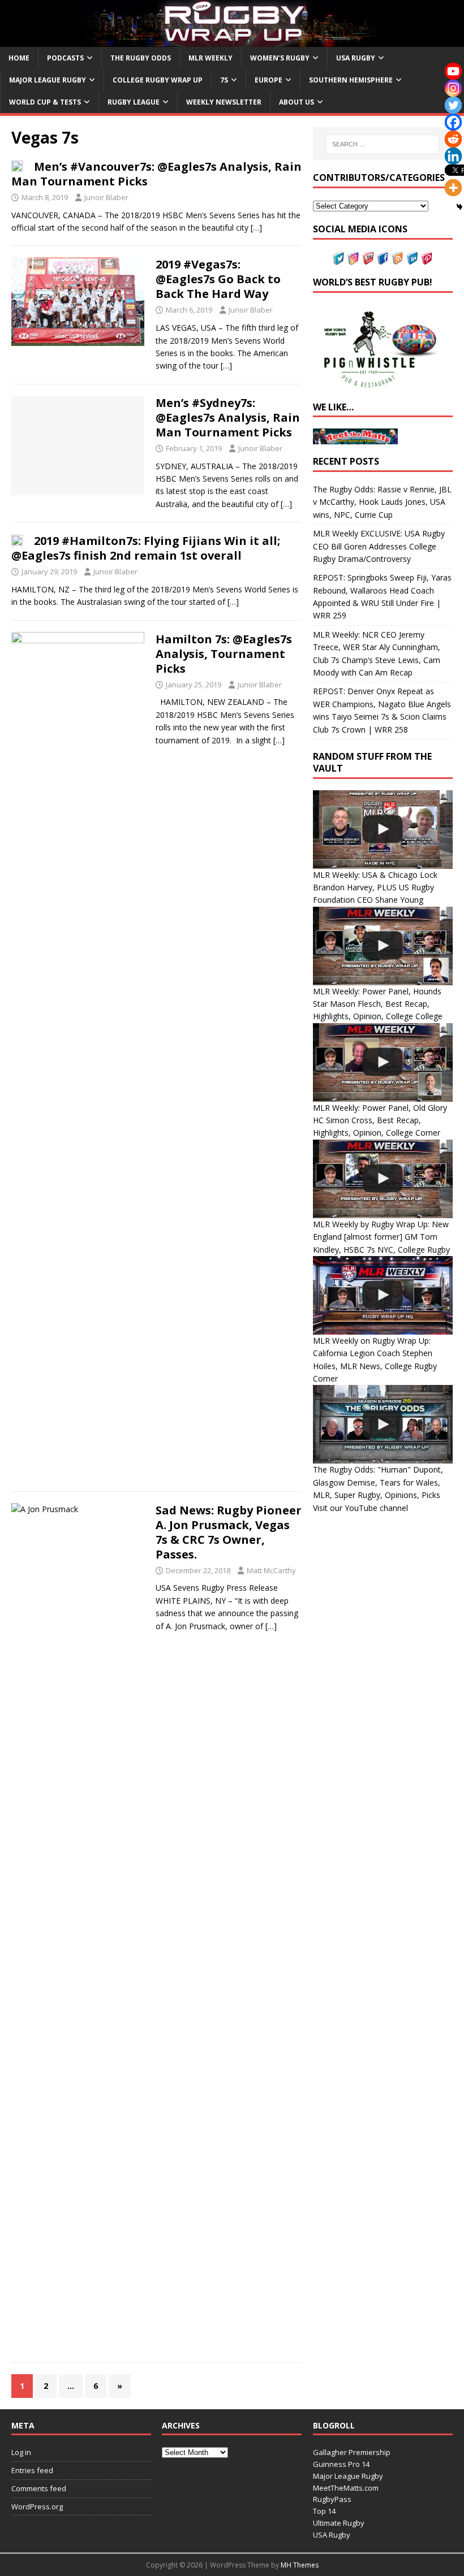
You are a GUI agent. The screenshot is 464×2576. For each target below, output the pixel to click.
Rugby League (134, 102)
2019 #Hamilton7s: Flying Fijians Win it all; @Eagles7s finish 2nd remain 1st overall (146, 548)
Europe (268, 80)
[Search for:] (383, 144)
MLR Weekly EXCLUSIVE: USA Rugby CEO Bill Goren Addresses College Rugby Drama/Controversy (379, 546)
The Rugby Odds (141, 58)
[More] (453, 188)
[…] (256, 228)
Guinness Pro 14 (341, 2464)
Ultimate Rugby (339, 2523)
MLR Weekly (210, 58)
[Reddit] (453, 139)
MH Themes (300, 2565)
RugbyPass (332, 2499)
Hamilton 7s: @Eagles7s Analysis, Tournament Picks (224, 654)
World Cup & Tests (45, 102)
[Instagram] (453, 88)
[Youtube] (453, 71)
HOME (19, 58)
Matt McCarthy (271, 1570)
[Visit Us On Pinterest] (427, 259)
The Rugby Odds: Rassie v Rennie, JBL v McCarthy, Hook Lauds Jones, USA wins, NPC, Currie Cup (382, 502)
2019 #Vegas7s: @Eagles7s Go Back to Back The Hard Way (218, 279)
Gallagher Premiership (352, 2452)
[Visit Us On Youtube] (368, 259)
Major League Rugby (48, 80)
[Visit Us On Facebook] (383, 259)
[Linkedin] (453, 156)
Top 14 (324, 2511)
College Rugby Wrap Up (158, 80)
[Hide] (459, 207)
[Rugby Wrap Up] (232, 40)
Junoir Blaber (106, 197)
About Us (297, 102)
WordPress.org (37, 2506)
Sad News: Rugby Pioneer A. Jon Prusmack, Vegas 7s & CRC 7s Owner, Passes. (229, 1532)
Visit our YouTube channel (360, 1508)
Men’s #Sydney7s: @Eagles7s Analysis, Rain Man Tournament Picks (228, 417)
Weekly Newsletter (224, 102)
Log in (21, 2452)
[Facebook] (453, 122)
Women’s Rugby (280, 58)
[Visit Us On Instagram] (353, 259)
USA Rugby (356, 58)
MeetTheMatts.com (346, 2488)
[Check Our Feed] (397, 259)
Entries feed (32, 2470)
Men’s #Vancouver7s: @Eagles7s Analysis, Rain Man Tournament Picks (156, 174)
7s (224, 80)
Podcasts (65, 58)
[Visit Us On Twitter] (338, 259)
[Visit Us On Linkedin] (412, 259)
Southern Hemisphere (351, 80)
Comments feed (39, 2488)
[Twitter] (453, 105)
